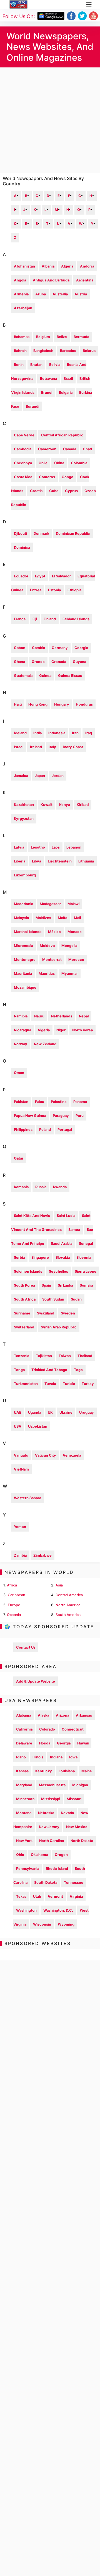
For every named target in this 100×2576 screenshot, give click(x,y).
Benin (19, 365)
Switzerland (24, 1327)
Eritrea (36, 590)
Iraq (89, 733)
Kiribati (83, 805)
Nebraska (46, 1813)
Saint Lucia (66, 1216)
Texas (21, 1896)
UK (50, 1412)
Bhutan (36, 365)
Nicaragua (22, 1030)
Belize (62, 337)
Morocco (76, 960)
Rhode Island (57, 1869)
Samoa (74, 1230)
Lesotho (38, 847)
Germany (60, 648)
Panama (80, 1102)
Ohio (20, 1855)
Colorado (47, 1729)
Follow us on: (19, 16)
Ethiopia (74, 590)
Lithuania (86, 861)
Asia (59, 1585)
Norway (21, 1044)
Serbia (19, 1257)
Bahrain (20, 351)
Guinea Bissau (70, 676)
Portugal (65, 1130)
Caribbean (17, 1595)
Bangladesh (43, 351)
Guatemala (23, 676)
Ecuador (21, 576)
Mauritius (47, 974)
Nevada (67, 1813)
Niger (61, 1030)
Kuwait (47, 805)
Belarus (89, 351)
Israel (19, 747)
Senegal (86, 1244)
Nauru (39, 1016)
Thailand (85, 1356)
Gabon (20, 648)
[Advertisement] (50, 120)
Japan (40, 776)
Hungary (62, 704)
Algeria (67, 266)
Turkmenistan (26, 1384)
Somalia (86, 1285)
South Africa (25, 1299)
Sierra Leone (86, 1271)
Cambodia (23, 449)
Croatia (36, 491)
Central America (69, 1595)
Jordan (58, 776)
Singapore (40, 1257)
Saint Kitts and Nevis (32, 1216)
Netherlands (62, 1016)
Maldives (43, 918)
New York (24, 1841)
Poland (45, 1130)
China (59, 463)
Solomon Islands (28, 1271)
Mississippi (51, 1799)
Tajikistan (44, 1356)
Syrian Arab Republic (59, 1327)
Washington (26, 1910)
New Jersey (49, 1827)
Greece (38, 662)
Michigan (80, 1785)
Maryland (24, 1785)
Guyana (79, 662)
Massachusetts (52, 1785)
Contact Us (26, 1647)
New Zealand (45, 1044)
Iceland (20, 733)
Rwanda (60, 1187)
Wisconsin (42, 1924)
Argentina (85, 280)
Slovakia (63, 1257)
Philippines (23, 1130)
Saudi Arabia (62, 1244)
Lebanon (74, 847)
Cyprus (71, 491)
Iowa (73, 1757)
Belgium (43, 337)
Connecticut (73, 1729)
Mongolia (69, 946)
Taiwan (65, 1356)
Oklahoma (39, 1855)
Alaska (43, 1715)
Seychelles (58, 1271)
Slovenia (84, 1257)
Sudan (76, 1299)
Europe (14, 1605)
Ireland (36, 747)
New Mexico (77, 1827)
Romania (21, 1187)
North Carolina (52, 1841)
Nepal (84, 1016)
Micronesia (23, 946)
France (20, 619)
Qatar (19, 1158)
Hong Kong (38, 704)
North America (68, 1605)
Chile (43, 463)
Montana (24, 1813)
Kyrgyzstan (24, 819)
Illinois (38, 1757)
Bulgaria (66, 393)
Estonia (54, 590)
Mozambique (25, 987)
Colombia (79, 463)
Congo (67, 477)
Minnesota (25, 1799)
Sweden (68, 1313)
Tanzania (22, 1356)
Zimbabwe (42, 1555)
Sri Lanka (65, 1285)
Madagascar (50, 904)
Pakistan (21, 1102)
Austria (81, 294)
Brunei (47, 393)
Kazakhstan (24, 805)
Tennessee (74, 1883)
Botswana (48, 379)
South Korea (24, 1285)
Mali (77, 918)
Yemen (20, 1527)
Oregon (61, 1855)
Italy (52, 747)
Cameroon (47, 449)
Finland (50, 619)
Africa (12, 1585)
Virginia (76, 1896)
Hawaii (83, 1743)
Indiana (56, 1757)
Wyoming (66, 1924)
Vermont (55, 1896)
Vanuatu (21, 1455)
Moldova (47, 946)
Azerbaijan (23, 308)
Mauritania (23, 974)
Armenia (21, 294)
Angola (20, 280)
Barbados (68, 351)
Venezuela (72, 1455)
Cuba (54, 491)
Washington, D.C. (58, 1910)
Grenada (59, 662)
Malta (62, 918)
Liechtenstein (60, 861)
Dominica (22, 547)
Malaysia (21, 918)
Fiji (35, 619)
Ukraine (66, 1412)
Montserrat (52, 960)
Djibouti (20, 534)
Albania (48, 266)
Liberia (20, 861)
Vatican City (46, 1455)
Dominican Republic (73, 534)
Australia (60, 294)
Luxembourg (25, 875)
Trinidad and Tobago (49, 1370)
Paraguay (61, 1116)
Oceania (14, 1615)
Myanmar (70, 974)
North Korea (82, 1030)
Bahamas (22, 337)
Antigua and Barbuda (51, 280)
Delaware (24, 1743)
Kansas (22, 1771)
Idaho (21, 1757)
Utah (37, 1896)
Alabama (24, 1715)
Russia (41, 1187)
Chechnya (23, 463)
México (54, 932)
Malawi (73, 904)
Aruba (41, 294)
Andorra (87, 266)
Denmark (41, 534)
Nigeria (44, 1030)
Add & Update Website (36, 1681)
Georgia (81, 648)
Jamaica (21, 776)
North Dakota (82, 1841)
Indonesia (57, 733)
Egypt (40, 576)
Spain (46, 1285)
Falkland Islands (76, 619)
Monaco (75, 932)
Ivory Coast (73, 747)
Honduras (84, 704)
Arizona (62, 1715)
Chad (87, 449)
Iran (75, 733)
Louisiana (67, 1771)
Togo (78, 1370)
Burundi (32, 406)
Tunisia (69, 1384)
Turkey (88, 1384)
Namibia (21, 1016)
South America (68, 1615)
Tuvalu (50, 1384)
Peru (80, 1116)
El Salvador (61, 576)
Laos (56, 847)
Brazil (68, 379)
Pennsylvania (28, 1869)
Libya (37, 861)
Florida (45, 1743)
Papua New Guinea (30, 1116)
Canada (70, 449)
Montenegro (25, 960)
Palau (40, 1102)
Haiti (18, 704)
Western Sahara (27, 1498)
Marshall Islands (28, 932)
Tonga (19, 1370)
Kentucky (44, 1771)
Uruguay (87, 1412)
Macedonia (23, 904)
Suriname (22, 1313)
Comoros (47, 477)
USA (18, 1426)
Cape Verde (24, 435)
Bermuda (81, 337)
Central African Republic (62, 435)
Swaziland (46, 1313)
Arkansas (84, 1715)
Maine (87, 1771)
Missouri (74, 1799)
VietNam (21, 1469)
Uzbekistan (38, 1426)
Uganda (35, 1412)
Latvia (19, 847)
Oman (19, 1073)
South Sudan (53, 1299)
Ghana (19, 662)
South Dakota (46, 1883)
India (37, 733)
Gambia (38, 648)
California (24, 1729)
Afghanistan (24, 266)
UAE (18, 1412)
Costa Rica (23, 477)
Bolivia (55, 365)
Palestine (59, 1102)
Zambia (20, 1555)
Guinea (45, 676)
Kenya (65, 805)
